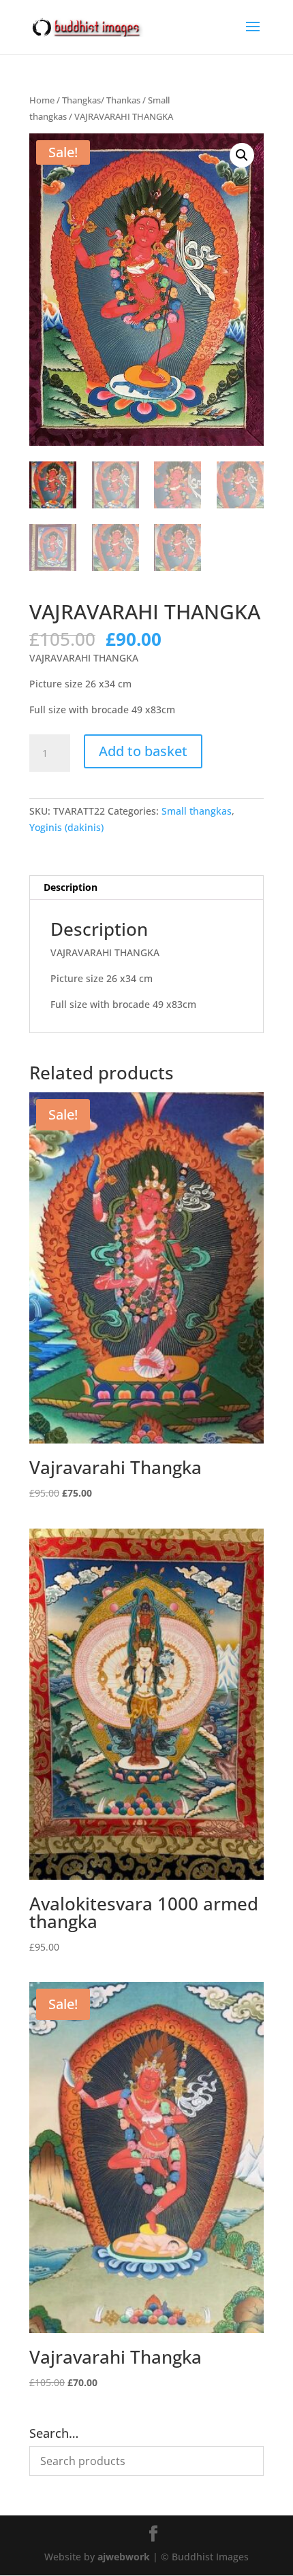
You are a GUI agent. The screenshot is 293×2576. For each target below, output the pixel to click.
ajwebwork (124, 2557)
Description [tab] (71, 887)
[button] (242, 155)
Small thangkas (197, 811)
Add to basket (143, 751)
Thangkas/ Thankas (101, 100)
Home (42, 100)
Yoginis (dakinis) (66, 827)
